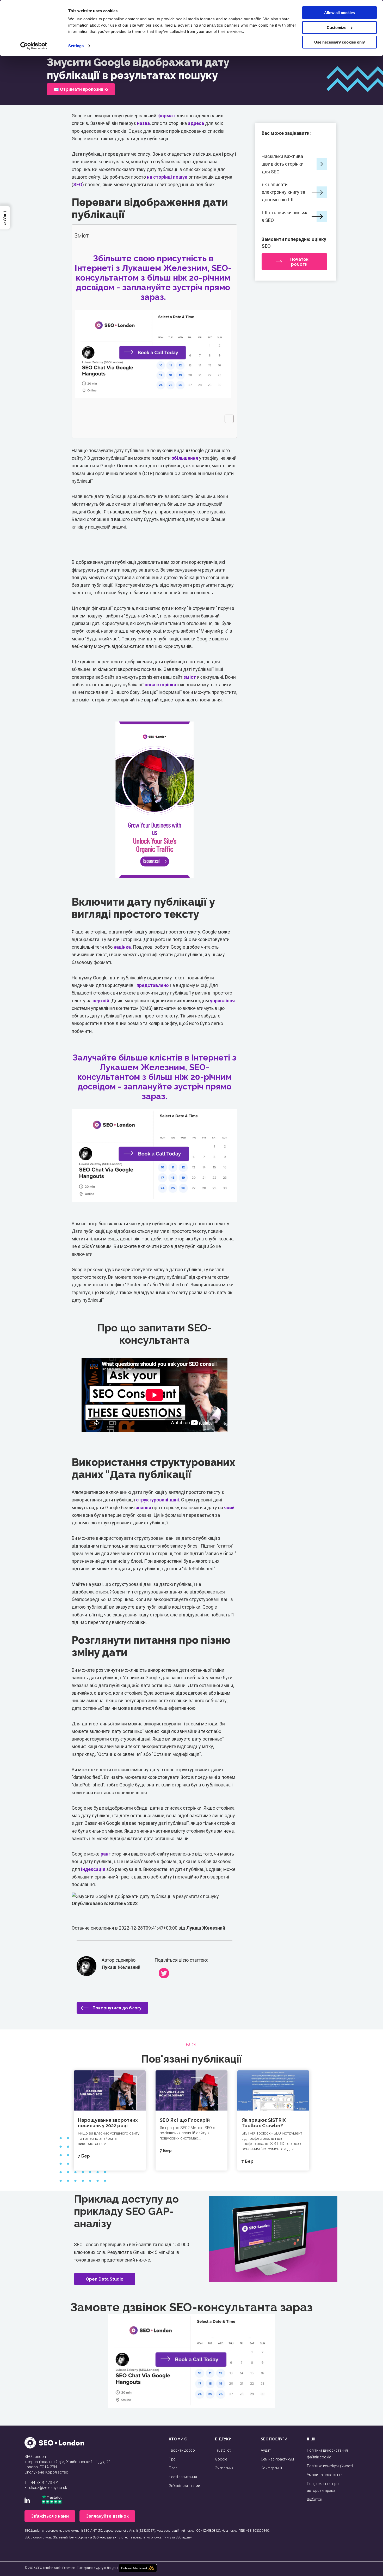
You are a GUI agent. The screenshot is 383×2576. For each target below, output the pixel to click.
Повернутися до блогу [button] (117, 2008)
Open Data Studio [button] (105, 2279)
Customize (336, 28)
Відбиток (314, 2499)
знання (143, 1508)
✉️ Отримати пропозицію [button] (81, 89)
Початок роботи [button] (299, 262)
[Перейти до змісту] (227, 419)
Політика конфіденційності (330, 2466)
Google (221, 2459)
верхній (101, 1001)
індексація (93, 1869)
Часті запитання (183, 2477)
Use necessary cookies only (339, 42)
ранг (106, 1854)
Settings (76, 46)
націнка (122, 947)
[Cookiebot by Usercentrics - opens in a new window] (34, 46)
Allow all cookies (339, 13)
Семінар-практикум (277, 2459)
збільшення (185, 458)
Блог (173, 2468)
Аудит (266, 2450)
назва (143, 123)
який (229, 1508)
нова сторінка (160, 685)
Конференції (271, 2468)
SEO (78, 184)
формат (166, 116)
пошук (180, 177)
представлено (153, 985)
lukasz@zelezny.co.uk (48, 2488)
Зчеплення (224, 2468)
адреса (196, 123)
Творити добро (182, 2450)
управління (222, 1001)
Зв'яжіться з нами (184, 2486)
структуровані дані (157, 1500)
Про (172, 2459)
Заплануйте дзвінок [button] (107, 2516)
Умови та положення (325, 2475)
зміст (190, 677)
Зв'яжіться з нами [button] (50, 2516)
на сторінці (159, 177)
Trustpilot (223, 2450)
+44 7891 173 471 (44, 2483)
